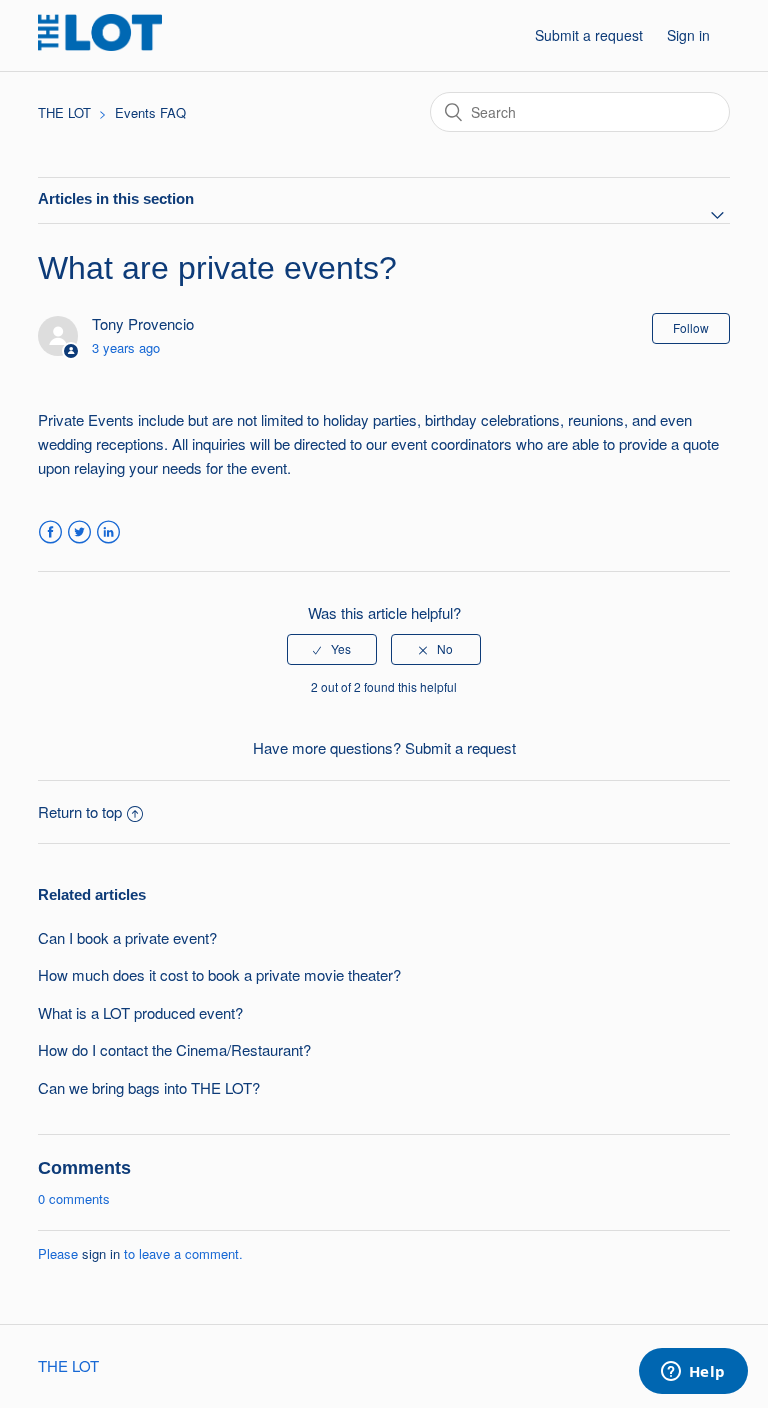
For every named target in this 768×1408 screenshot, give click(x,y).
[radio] (332, 649)
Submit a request (589, 35)
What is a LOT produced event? (140, 1012)
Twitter (79, 532)
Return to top (80, 811)
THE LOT (64, 112)
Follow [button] (691, 327)
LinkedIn (108, 532)
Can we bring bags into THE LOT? (149, 1087)
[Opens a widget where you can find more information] (693, 1373)
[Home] (99, 44)
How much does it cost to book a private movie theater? (219, 974)
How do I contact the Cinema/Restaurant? (174, 1049)
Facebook (50, 532)
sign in (101, 1253)
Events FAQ (150, 112)
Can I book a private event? (127, 937)
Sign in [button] (688, 35)
